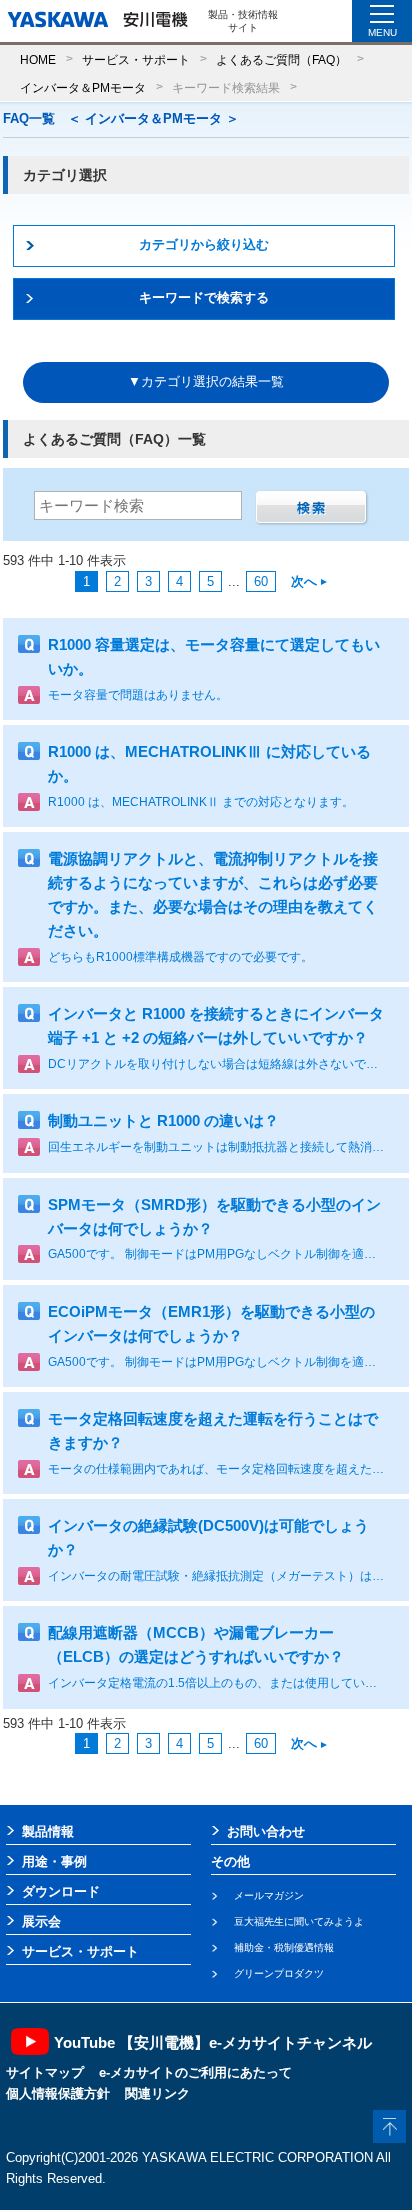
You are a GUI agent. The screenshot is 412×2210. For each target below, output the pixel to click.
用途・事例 (54, 1861)
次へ (304, 581)
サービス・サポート (136, 59)
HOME (38, 59)
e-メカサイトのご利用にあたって (195, 2072)
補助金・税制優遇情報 (284, 1947)
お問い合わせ (266, 1831)
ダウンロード (61, 1891)
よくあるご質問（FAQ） (281, 59)
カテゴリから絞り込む (204, 244)
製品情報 (48, 1831)
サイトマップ (45, 2072)
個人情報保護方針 (58, 2093)
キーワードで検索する (204, 297)
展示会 (41, 1921)
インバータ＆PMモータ (83, 87)
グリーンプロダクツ (279, 1973)
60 (261, 581)
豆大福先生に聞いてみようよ (299, 1921)
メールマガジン (269, 1895)
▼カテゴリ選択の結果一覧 (206, 381)
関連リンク (157, 2093)
